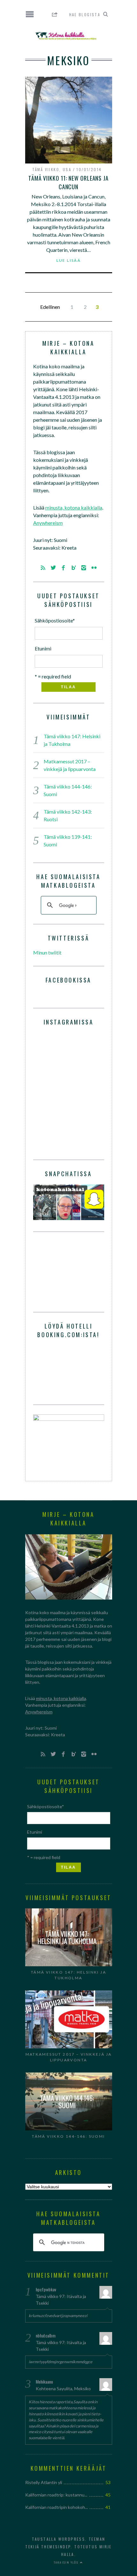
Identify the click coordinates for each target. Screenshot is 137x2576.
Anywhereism (48, 523)
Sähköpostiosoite (55, 620)
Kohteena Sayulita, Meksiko (63, 2389)
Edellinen (50, 307)
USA (67, 169)
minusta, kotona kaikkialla (74, 507)
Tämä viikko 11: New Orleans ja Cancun (68, 182)
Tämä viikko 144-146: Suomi (68, 2136)
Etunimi (43, 648)
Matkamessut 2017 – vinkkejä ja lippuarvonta (69, 2057)
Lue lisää (69, 260)
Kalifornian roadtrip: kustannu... (56, 2495)
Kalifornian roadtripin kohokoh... (57, 2507)
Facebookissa (68, 980)
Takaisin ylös (67, 2562)
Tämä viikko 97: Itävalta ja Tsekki (61, 2300)
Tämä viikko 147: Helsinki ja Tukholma (68, 1975)
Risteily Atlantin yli (44, 2482)
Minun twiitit (47, 952)
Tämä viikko (46, 169)
